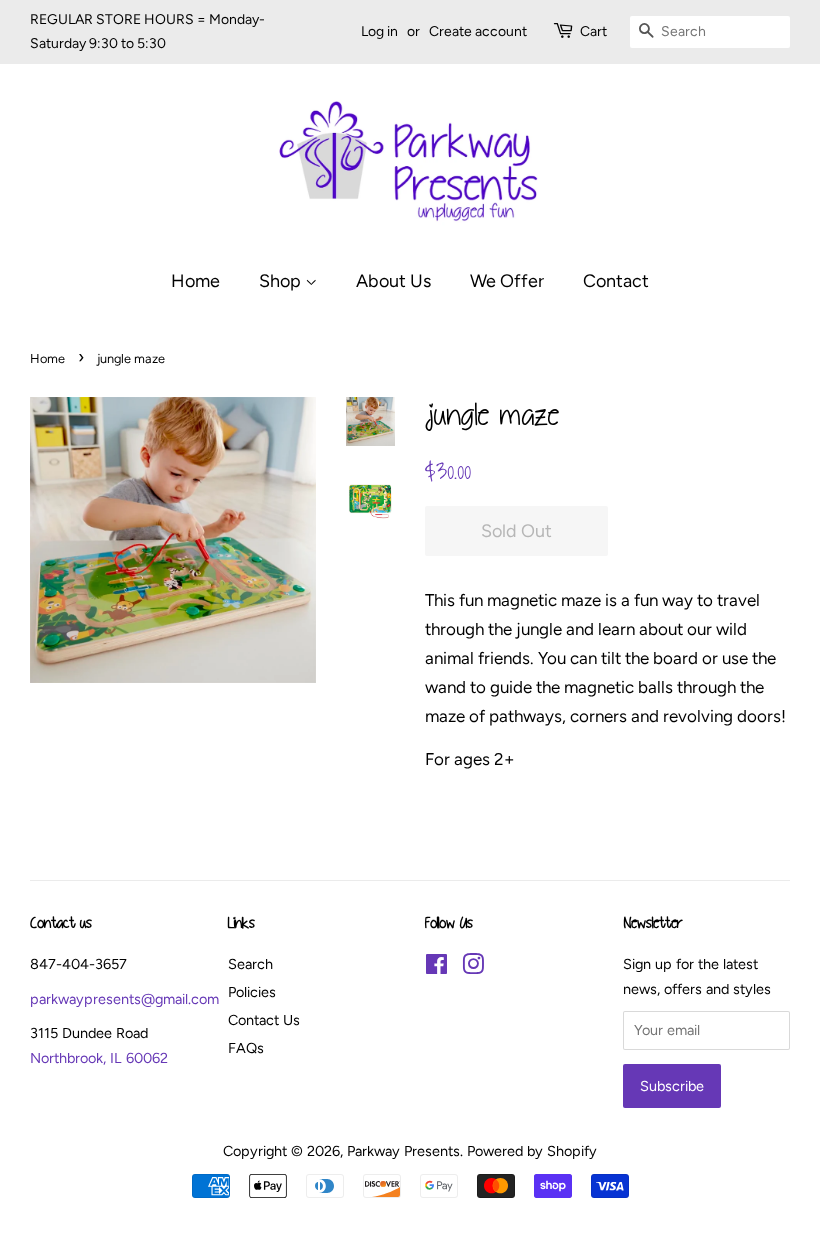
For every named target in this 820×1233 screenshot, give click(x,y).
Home (195, 280)
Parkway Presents (403, 1151)
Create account (478, 31)
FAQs (246, 1048)
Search (250, 964)
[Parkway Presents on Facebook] (436, 968)
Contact (616, 280)
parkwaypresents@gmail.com (124, 999)
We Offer (507, 280)
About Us (393, 280)
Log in (379, 31)
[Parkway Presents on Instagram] (473, 968)
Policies (252, 992)
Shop (282, 280)
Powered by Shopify (532, 1151)
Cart (593, 31)
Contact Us (264, 1020)
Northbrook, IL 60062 (99, 1058)
